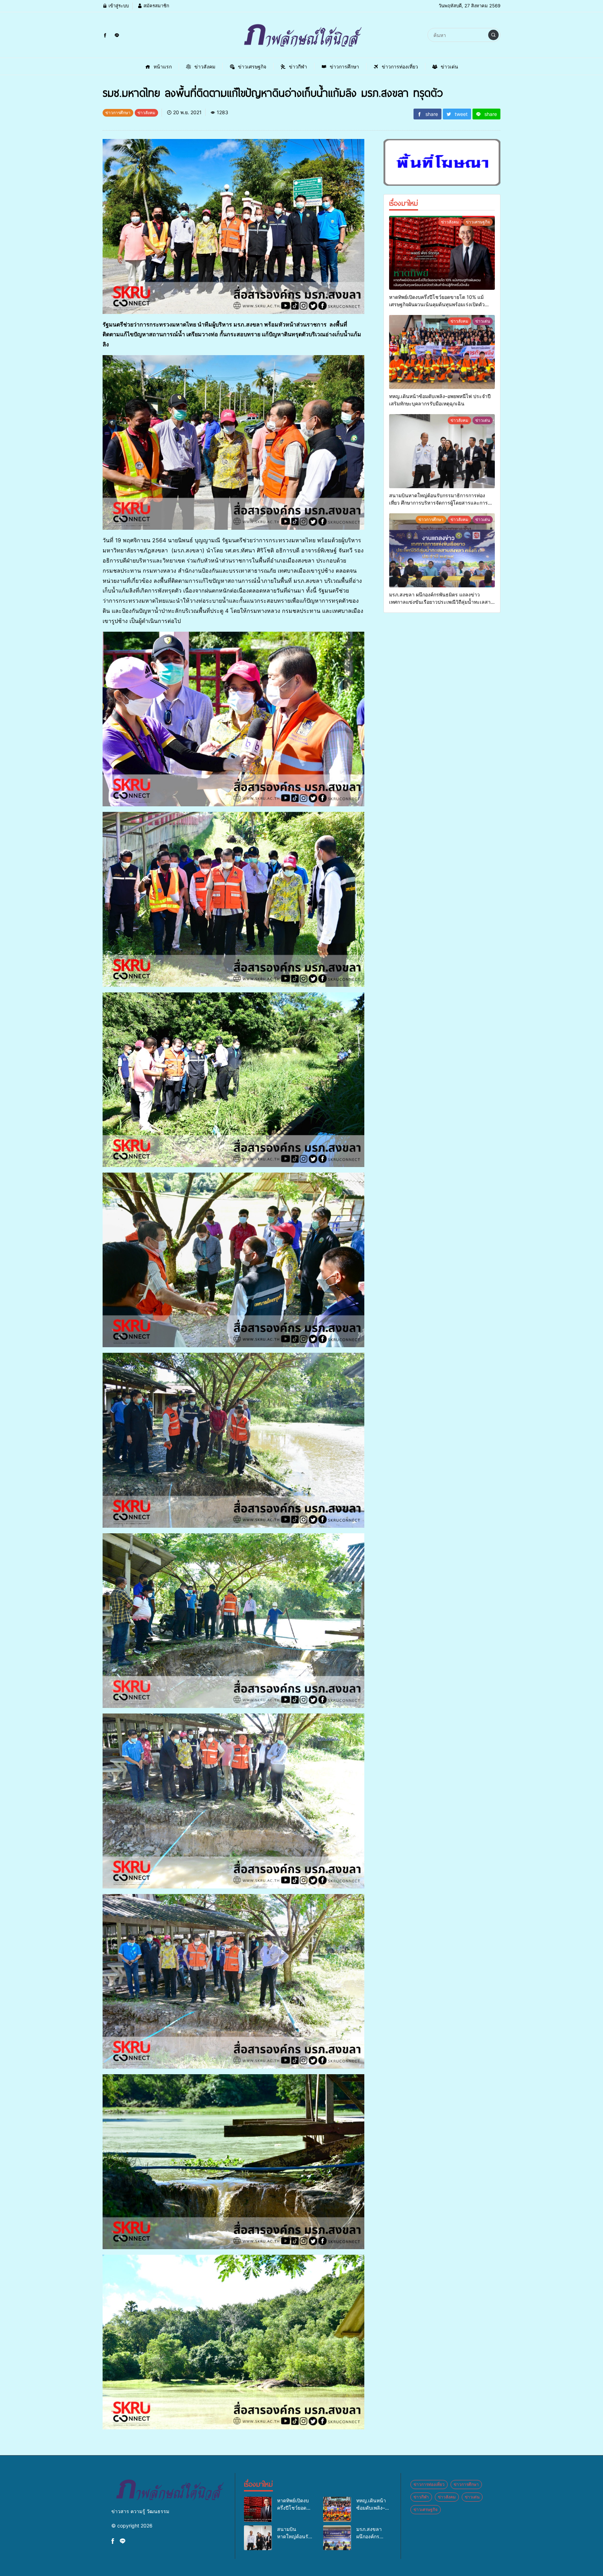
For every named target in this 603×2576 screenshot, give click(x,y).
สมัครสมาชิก (156, 6)
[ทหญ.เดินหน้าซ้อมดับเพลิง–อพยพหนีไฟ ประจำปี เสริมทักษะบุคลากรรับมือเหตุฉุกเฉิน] (442, 352)
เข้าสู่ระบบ (118, 6)
